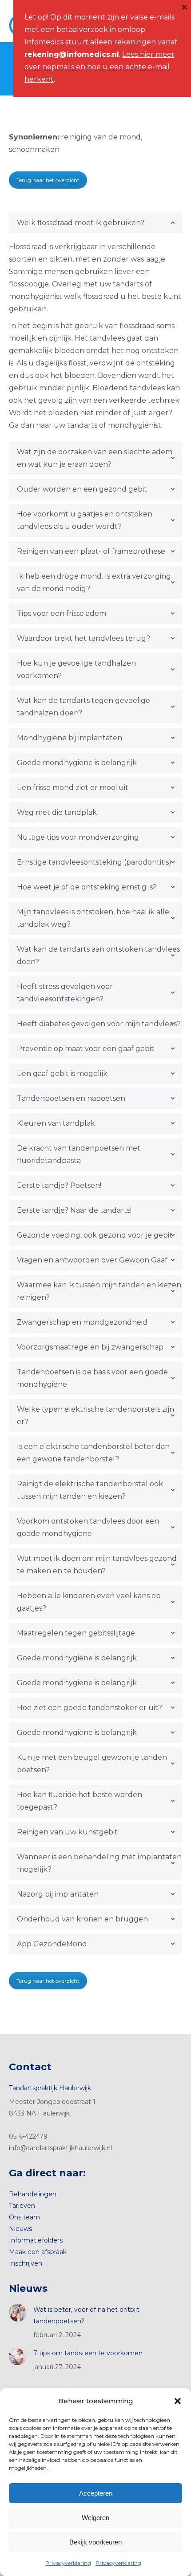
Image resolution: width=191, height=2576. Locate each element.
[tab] (95, 223)
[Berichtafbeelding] (18, 2313)
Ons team (24, 2217)
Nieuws (20, 2229)
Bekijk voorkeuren (95, 2542)
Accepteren (96, 2493)
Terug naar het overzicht (48, 180)
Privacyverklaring (68, 2563)
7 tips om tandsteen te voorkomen (88, 2353)
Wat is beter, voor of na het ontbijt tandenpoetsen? (86, 2315)
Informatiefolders (36, 2240)
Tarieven (22, 2206)
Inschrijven (26, 2263)
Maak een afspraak (38, 2252)
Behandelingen (33, 2194)
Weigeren (95, 2518)
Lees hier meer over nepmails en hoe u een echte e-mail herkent (99, 67)
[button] (178, 2401)
